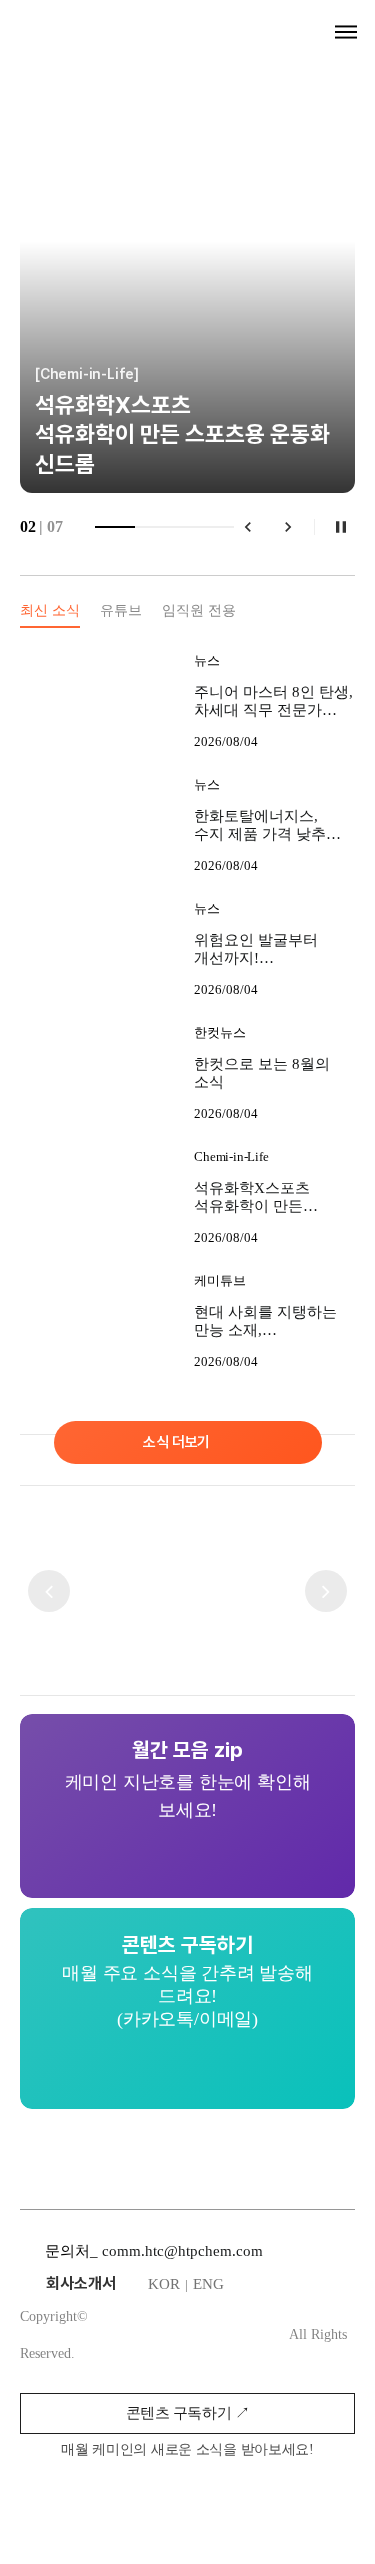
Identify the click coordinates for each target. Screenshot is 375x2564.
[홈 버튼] (175, 2498)
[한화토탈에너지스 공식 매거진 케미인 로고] (100, 26)
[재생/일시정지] (341, 527)
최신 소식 (50, 610)
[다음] (288, 527)
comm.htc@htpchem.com (182, 2251)
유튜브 (121, 610)
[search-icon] (311, 32)
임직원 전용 (199, 610)
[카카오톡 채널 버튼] (219, 2498)
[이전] (248, 527)
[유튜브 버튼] (263, 2498)
